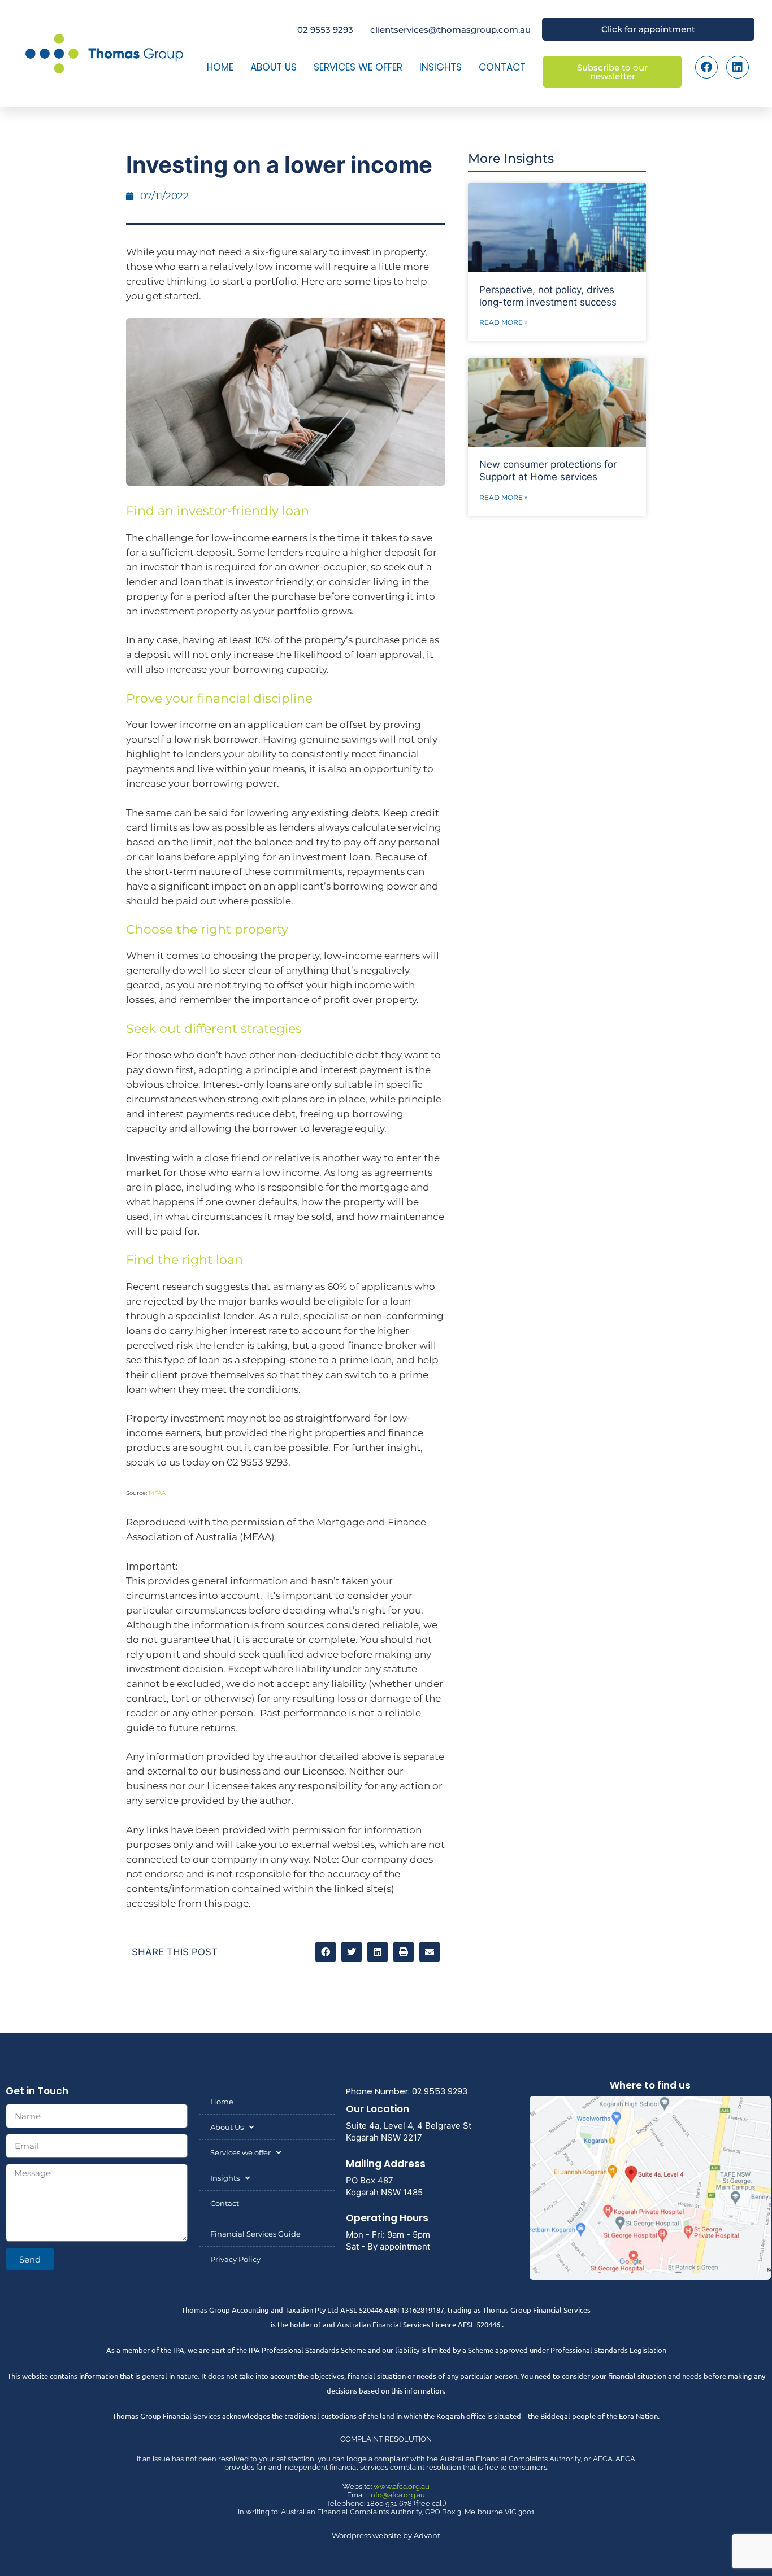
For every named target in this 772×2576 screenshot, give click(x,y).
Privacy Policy (235, 2259)
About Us (274, 67)
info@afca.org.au (397, 2495)
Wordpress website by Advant (386, 2535)
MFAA (157, 1493)
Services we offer (358, 67)
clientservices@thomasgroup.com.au (450, 30)
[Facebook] (706, 67)
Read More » (504, 322)
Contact (502, 67)
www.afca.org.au (402, 2486)
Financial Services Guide (255, 2234)
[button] (326, 1952)
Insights (441, 67)
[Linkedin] (738, 67)
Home (220, 67)
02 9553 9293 (325, 30)
